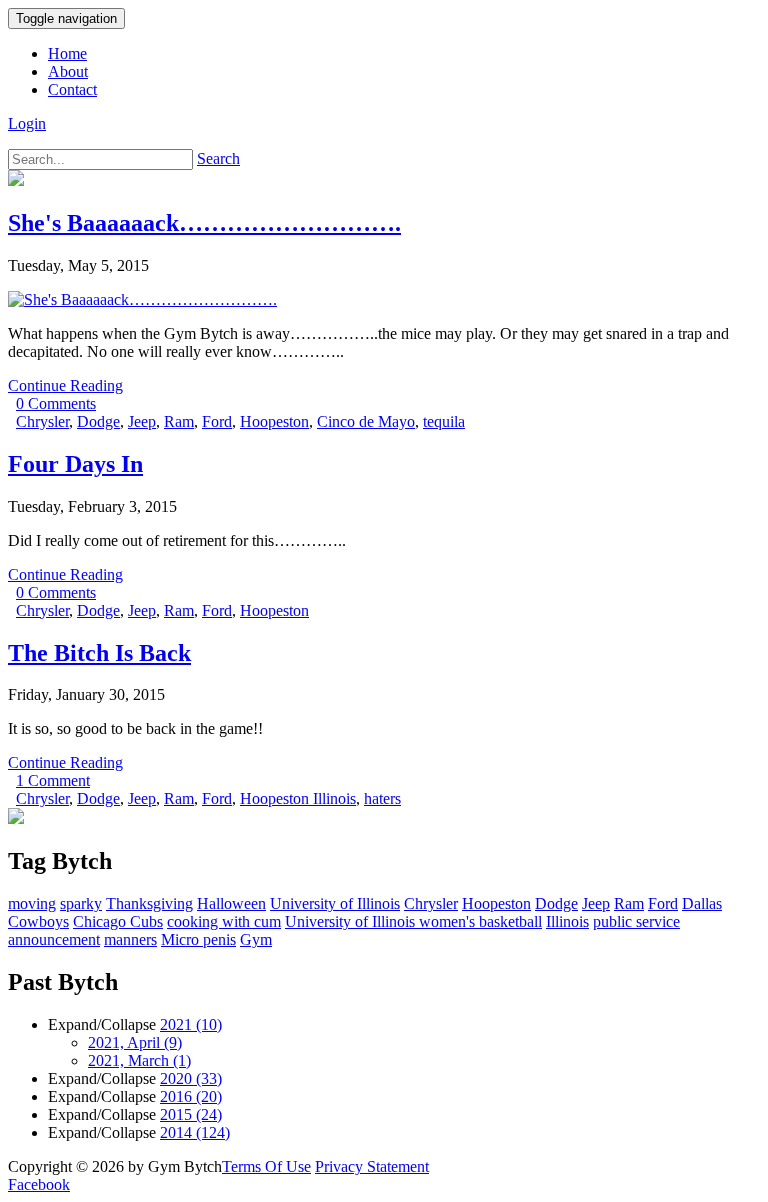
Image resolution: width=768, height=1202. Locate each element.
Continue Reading (65, 385)
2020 (191, 1078)
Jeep (142, 421)
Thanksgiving (149, 903)
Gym (256, 939)
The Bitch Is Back (99, 653)
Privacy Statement (372, 1166)
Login (27, 123)
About (68, 71)
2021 (191, 1024)
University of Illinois (335, 903)
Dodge (98, 421)
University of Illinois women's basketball (413, 921)
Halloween (231, 903)
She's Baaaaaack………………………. (204, 223)
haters (382, 798)
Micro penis (198, 939)
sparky (81, 903)
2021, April (135, 1042)
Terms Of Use (266, 1166)
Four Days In (75, 464)
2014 (195, 1132)
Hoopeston (274, 421)
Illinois (567, 921)
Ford (217, 421)
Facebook (39, 1184)
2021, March (139, 1060)
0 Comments (56, 403)
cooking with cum (224, 921)
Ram (179, 421)
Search (218, 158)
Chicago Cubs (118, 921)
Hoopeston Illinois (298, 798)
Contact (72, 89)
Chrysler (42, 421)
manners (130, 939)
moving (32, 903)
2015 (191, 1114)
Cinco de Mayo (366, 421)
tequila (444, 421)
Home (67, 53)
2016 (191, 1096)
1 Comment (53, 780)
